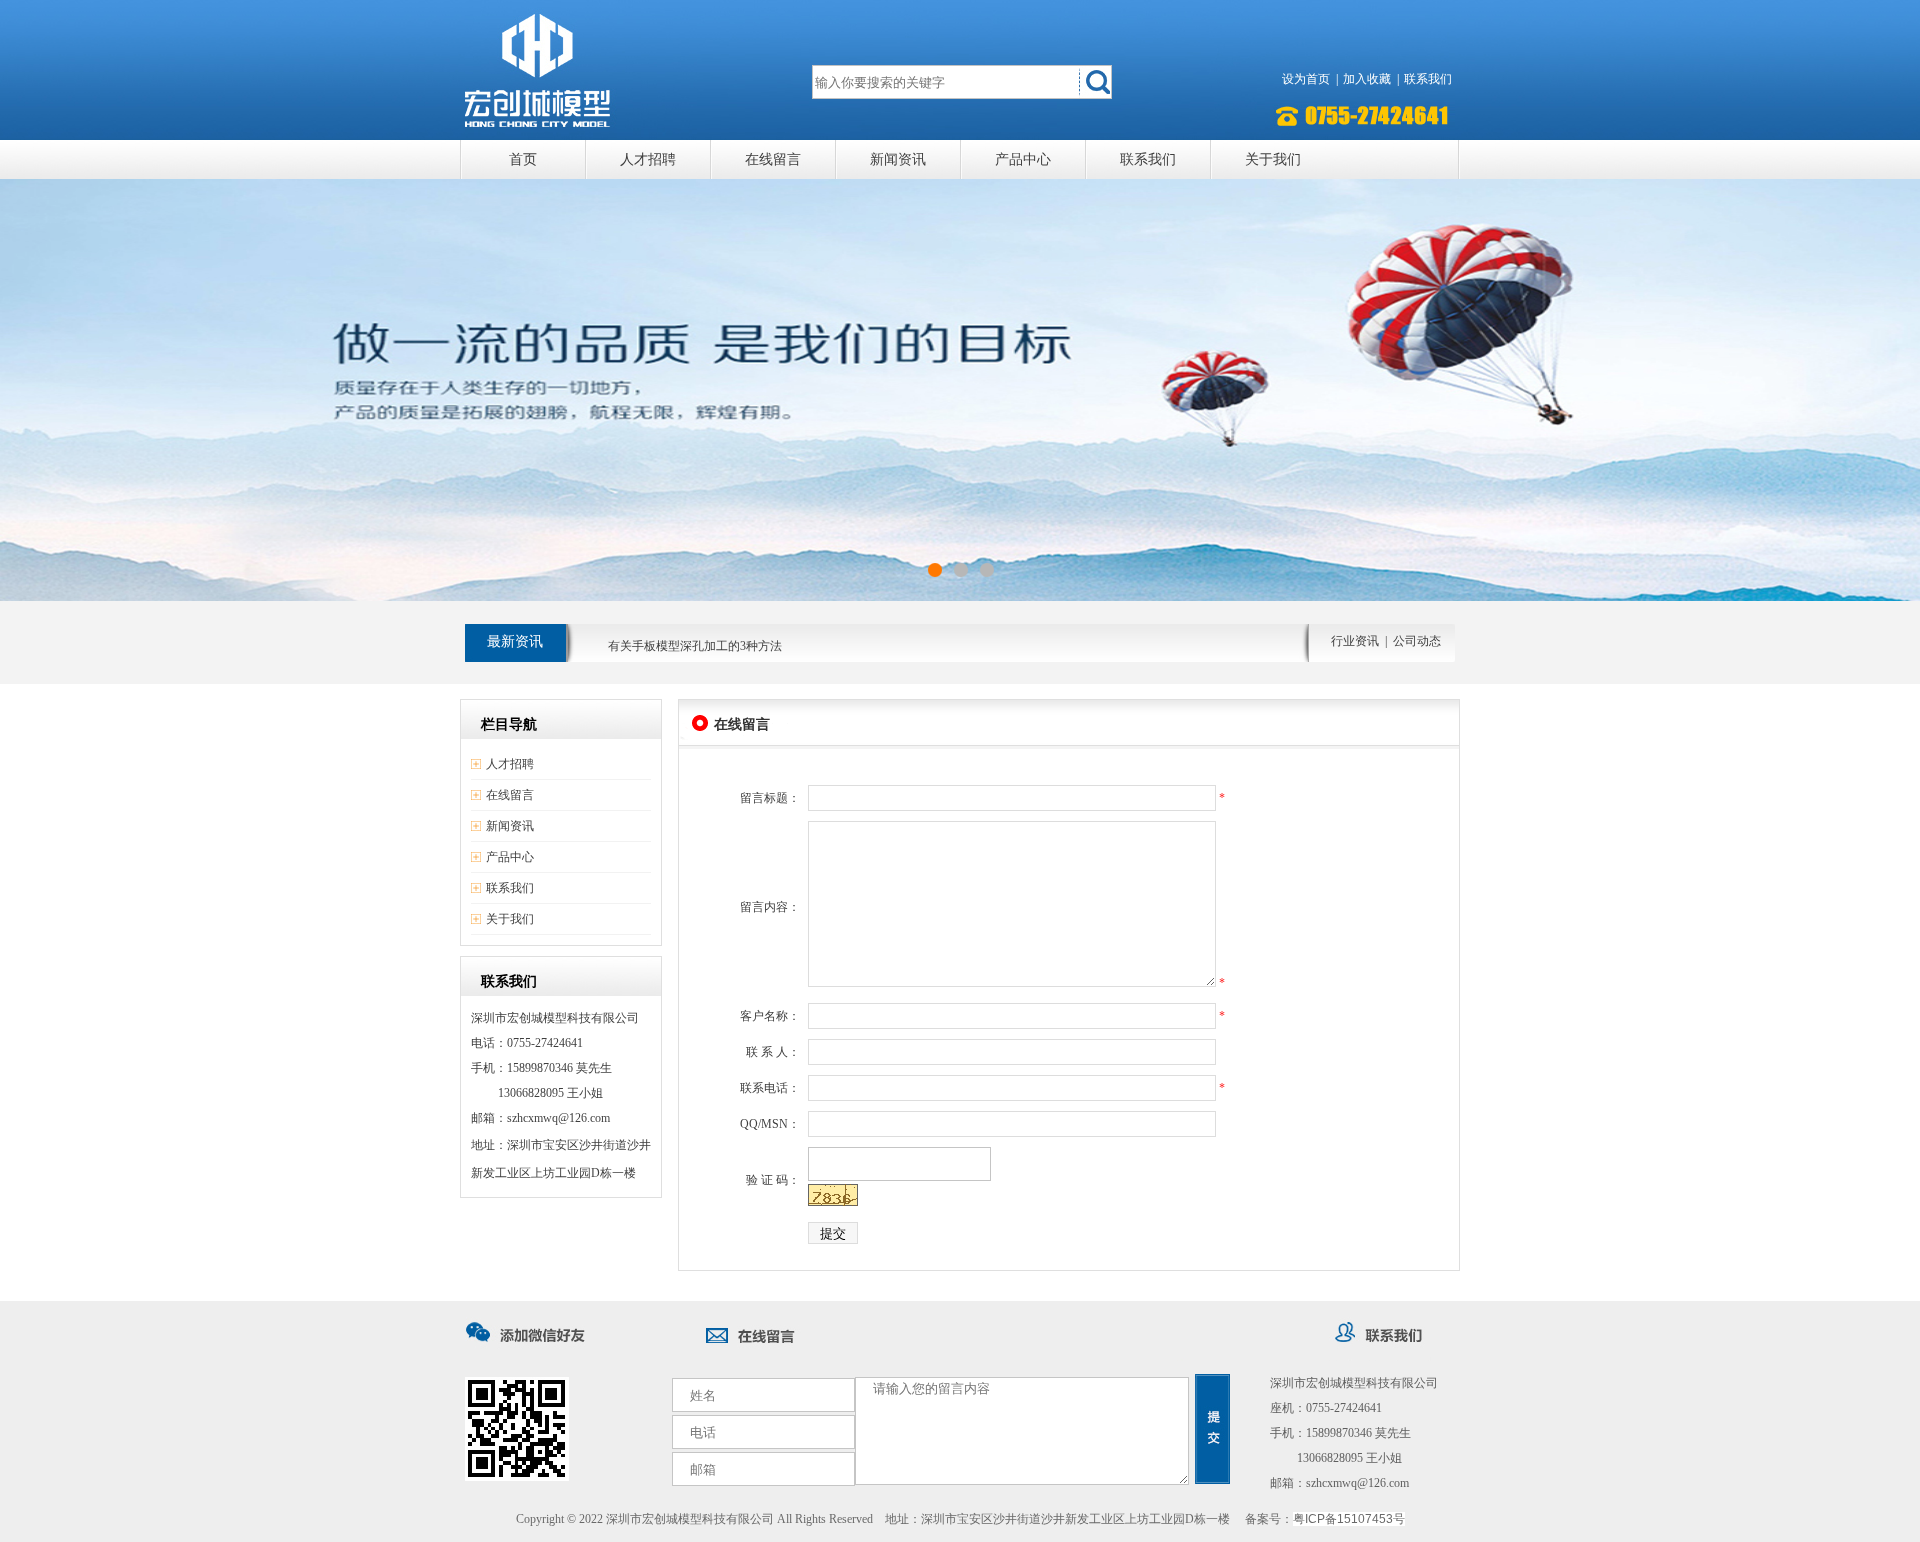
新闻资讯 (898, 159)
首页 (523, 159)
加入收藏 (1367, 79)
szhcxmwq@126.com (1357, 1483)
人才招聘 (648, 159)
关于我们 (1273, 159)
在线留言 (773, 159)
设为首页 (1306, 79)
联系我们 (1428, 79)
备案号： (1325, 1519)
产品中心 (1023, 159)
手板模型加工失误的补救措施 (686, 653)
